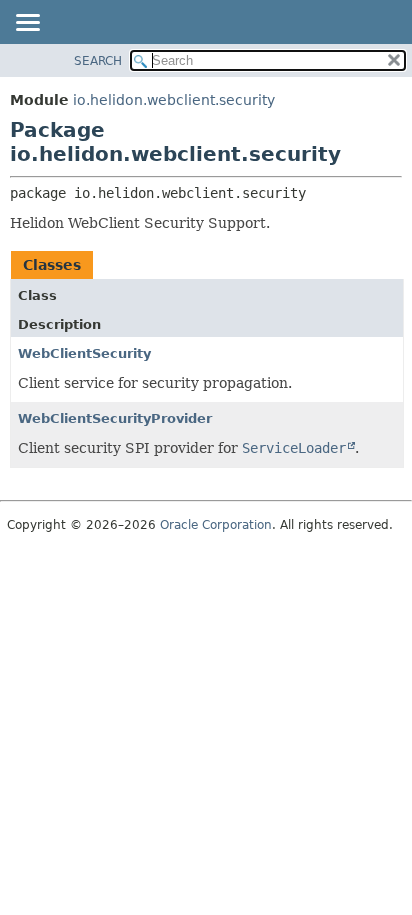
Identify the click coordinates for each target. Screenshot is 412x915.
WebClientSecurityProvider (115, 418)
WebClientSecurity (84, 353)
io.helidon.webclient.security (174, 100)
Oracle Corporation (216, 525)
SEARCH (98, 61)
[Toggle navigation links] (27, 24)
